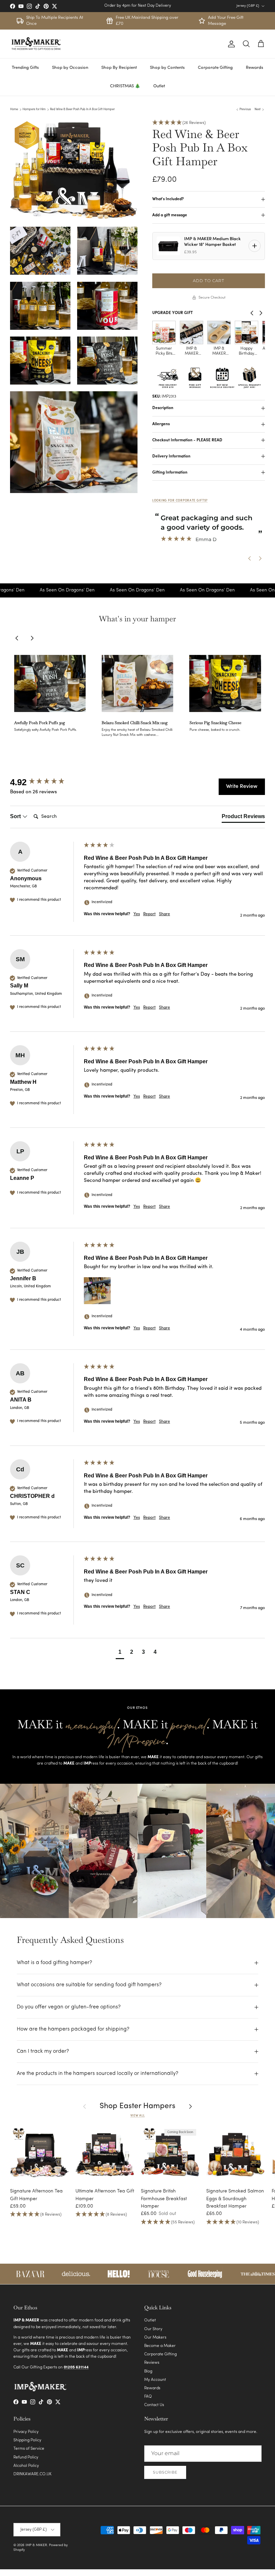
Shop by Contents (167, 68)
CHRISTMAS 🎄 (125, 86)
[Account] (230, 44)
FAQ (148, 2397)
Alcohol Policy (26, 2466)
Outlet (159, 86)
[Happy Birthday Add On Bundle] (191, 332)
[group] (45, 782)
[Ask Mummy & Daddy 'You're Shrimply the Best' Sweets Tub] (219, 332)
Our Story (153, 2329)
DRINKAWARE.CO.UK (33, 2474)
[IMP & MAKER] (36, 44)
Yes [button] (137, 914)
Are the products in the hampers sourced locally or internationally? (98, 2074)
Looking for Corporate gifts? (180, 501)
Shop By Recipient (119, 68)
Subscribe (165, 2472)
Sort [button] (16, 816)
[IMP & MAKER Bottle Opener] (164, 332)
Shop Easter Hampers (137, 2106)
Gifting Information (170, 473)
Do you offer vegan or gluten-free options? (69, 2007)
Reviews (152, 2363)
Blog (148, 2371)
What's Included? (168, 199)
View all (138, 2116)
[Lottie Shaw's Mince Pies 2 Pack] (246, 332)
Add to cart (209, 281)
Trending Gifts (25, 68)
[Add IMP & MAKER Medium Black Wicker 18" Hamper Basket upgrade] (255, 246)
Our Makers (155, 2338)
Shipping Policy (27, 2440)
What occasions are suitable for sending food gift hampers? (89, 1985)
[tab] (243, 818)
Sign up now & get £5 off (137, 6)
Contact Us (154, 2405)
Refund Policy (26, 2457)
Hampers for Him (34, 109)
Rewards (255, 68)
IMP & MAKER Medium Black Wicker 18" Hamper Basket (212, 242)
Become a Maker (160, 2346)
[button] (209, 123)
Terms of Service (29, 2449)
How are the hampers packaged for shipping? (73, 2029)
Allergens (161, 424)
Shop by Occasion (70, 68)
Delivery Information (171, 456)
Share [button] (164, 914)
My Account (155, 2380)
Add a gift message (170, 215)
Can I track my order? (43, 2051)
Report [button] (149, 914)
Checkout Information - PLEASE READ (187, 440)
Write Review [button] (242, 787)
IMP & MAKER (36, 2545)
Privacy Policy (26, 2432)
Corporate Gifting (215, 68)
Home (14, 109)
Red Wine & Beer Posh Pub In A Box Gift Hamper (82, 109)
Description (163, 408)
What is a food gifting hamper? (54, 1963)
